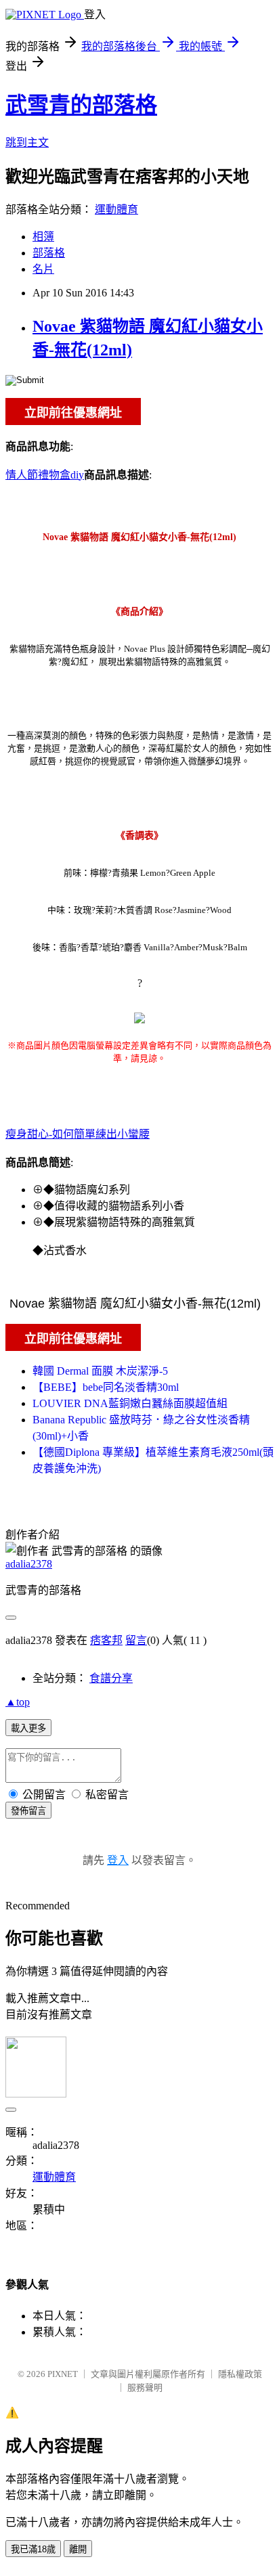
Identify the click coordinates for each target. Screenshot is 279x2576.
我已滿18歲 (33, 2549)
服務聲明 (145, 2388)
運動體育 (116, 209)
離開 (78, 2549)
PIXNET (63, 2374)
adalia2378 (29, 1564)
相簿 (43, 237)
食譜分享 (111, 1678)
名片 (43, 269)
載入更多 (28, 1728)
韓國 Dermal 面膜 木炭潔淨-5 (100, 1371)
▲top (18, 1702)
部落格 (49, 253)
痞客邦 (106, 1640)
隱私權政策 (240, 2374)
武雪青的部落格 (81, 105)
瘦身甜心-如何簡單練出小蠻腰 (78, 1134)
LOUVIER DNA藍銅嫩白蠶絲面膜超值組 (130, 1403)
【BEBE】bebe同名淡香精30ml (106, 1387)
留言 (136, 1640)
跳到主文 (27, 142)
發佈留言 (28, 1811)
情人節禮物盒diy (45, 475)
